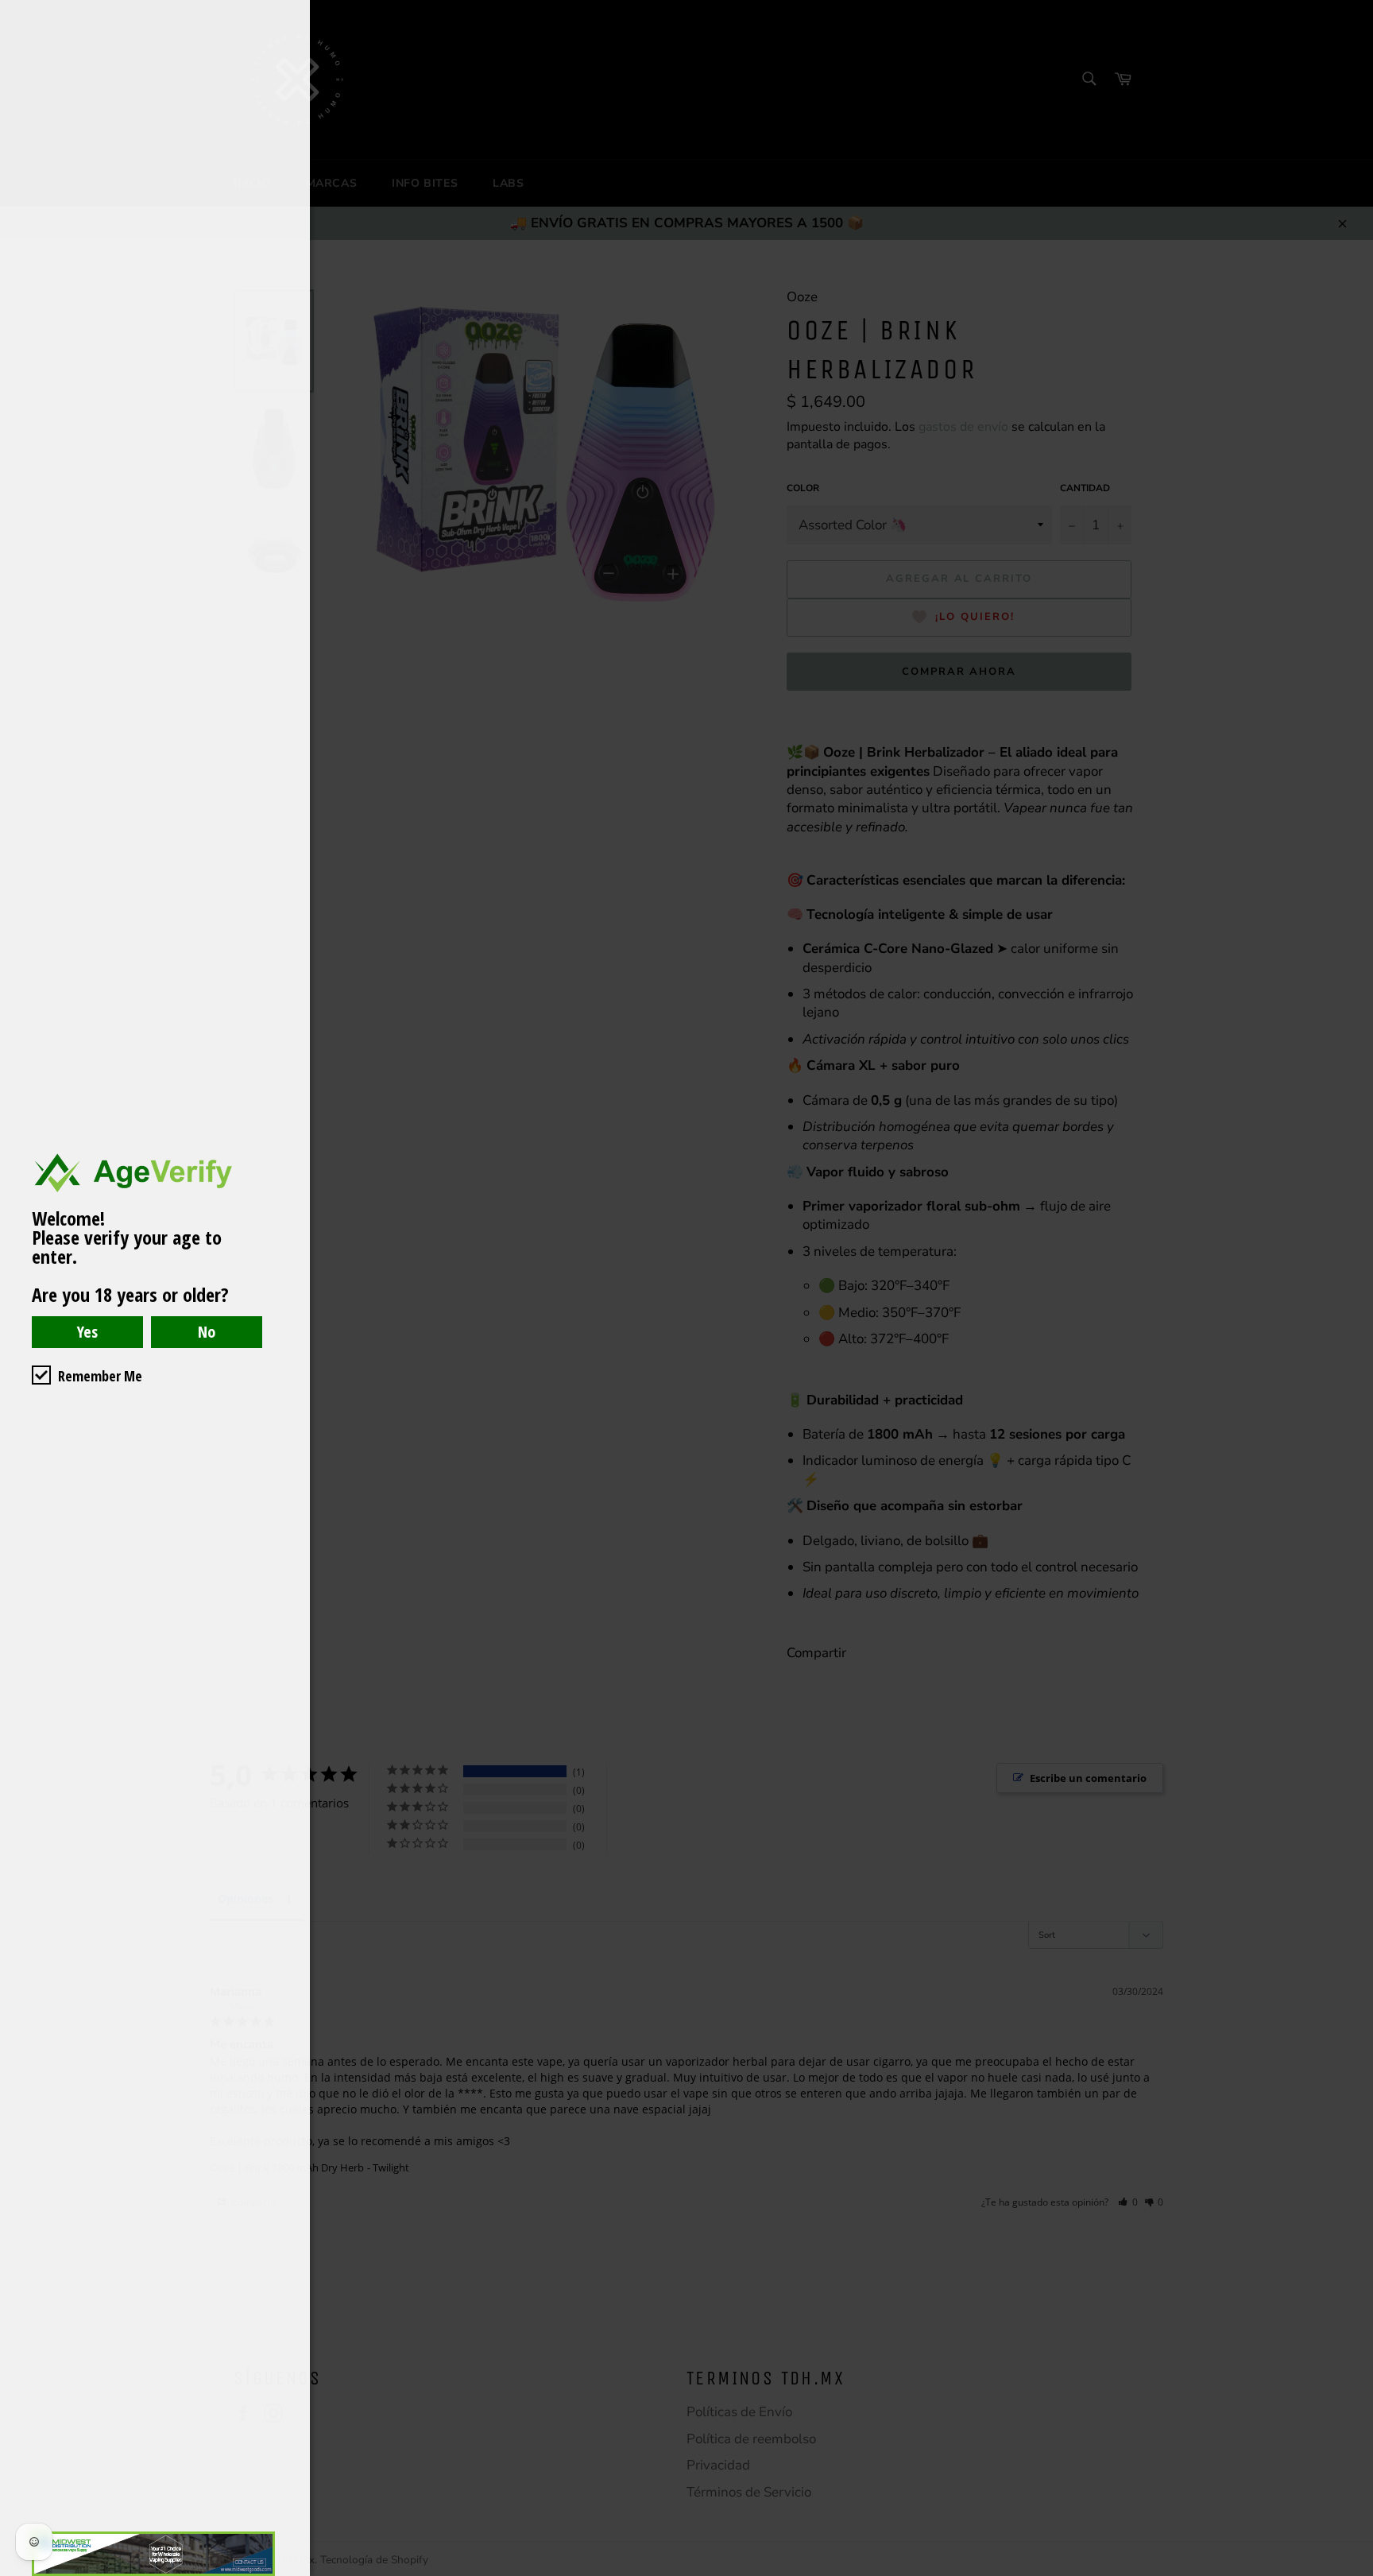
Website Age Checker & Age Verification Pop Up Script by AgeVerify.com (1353, 2572)
